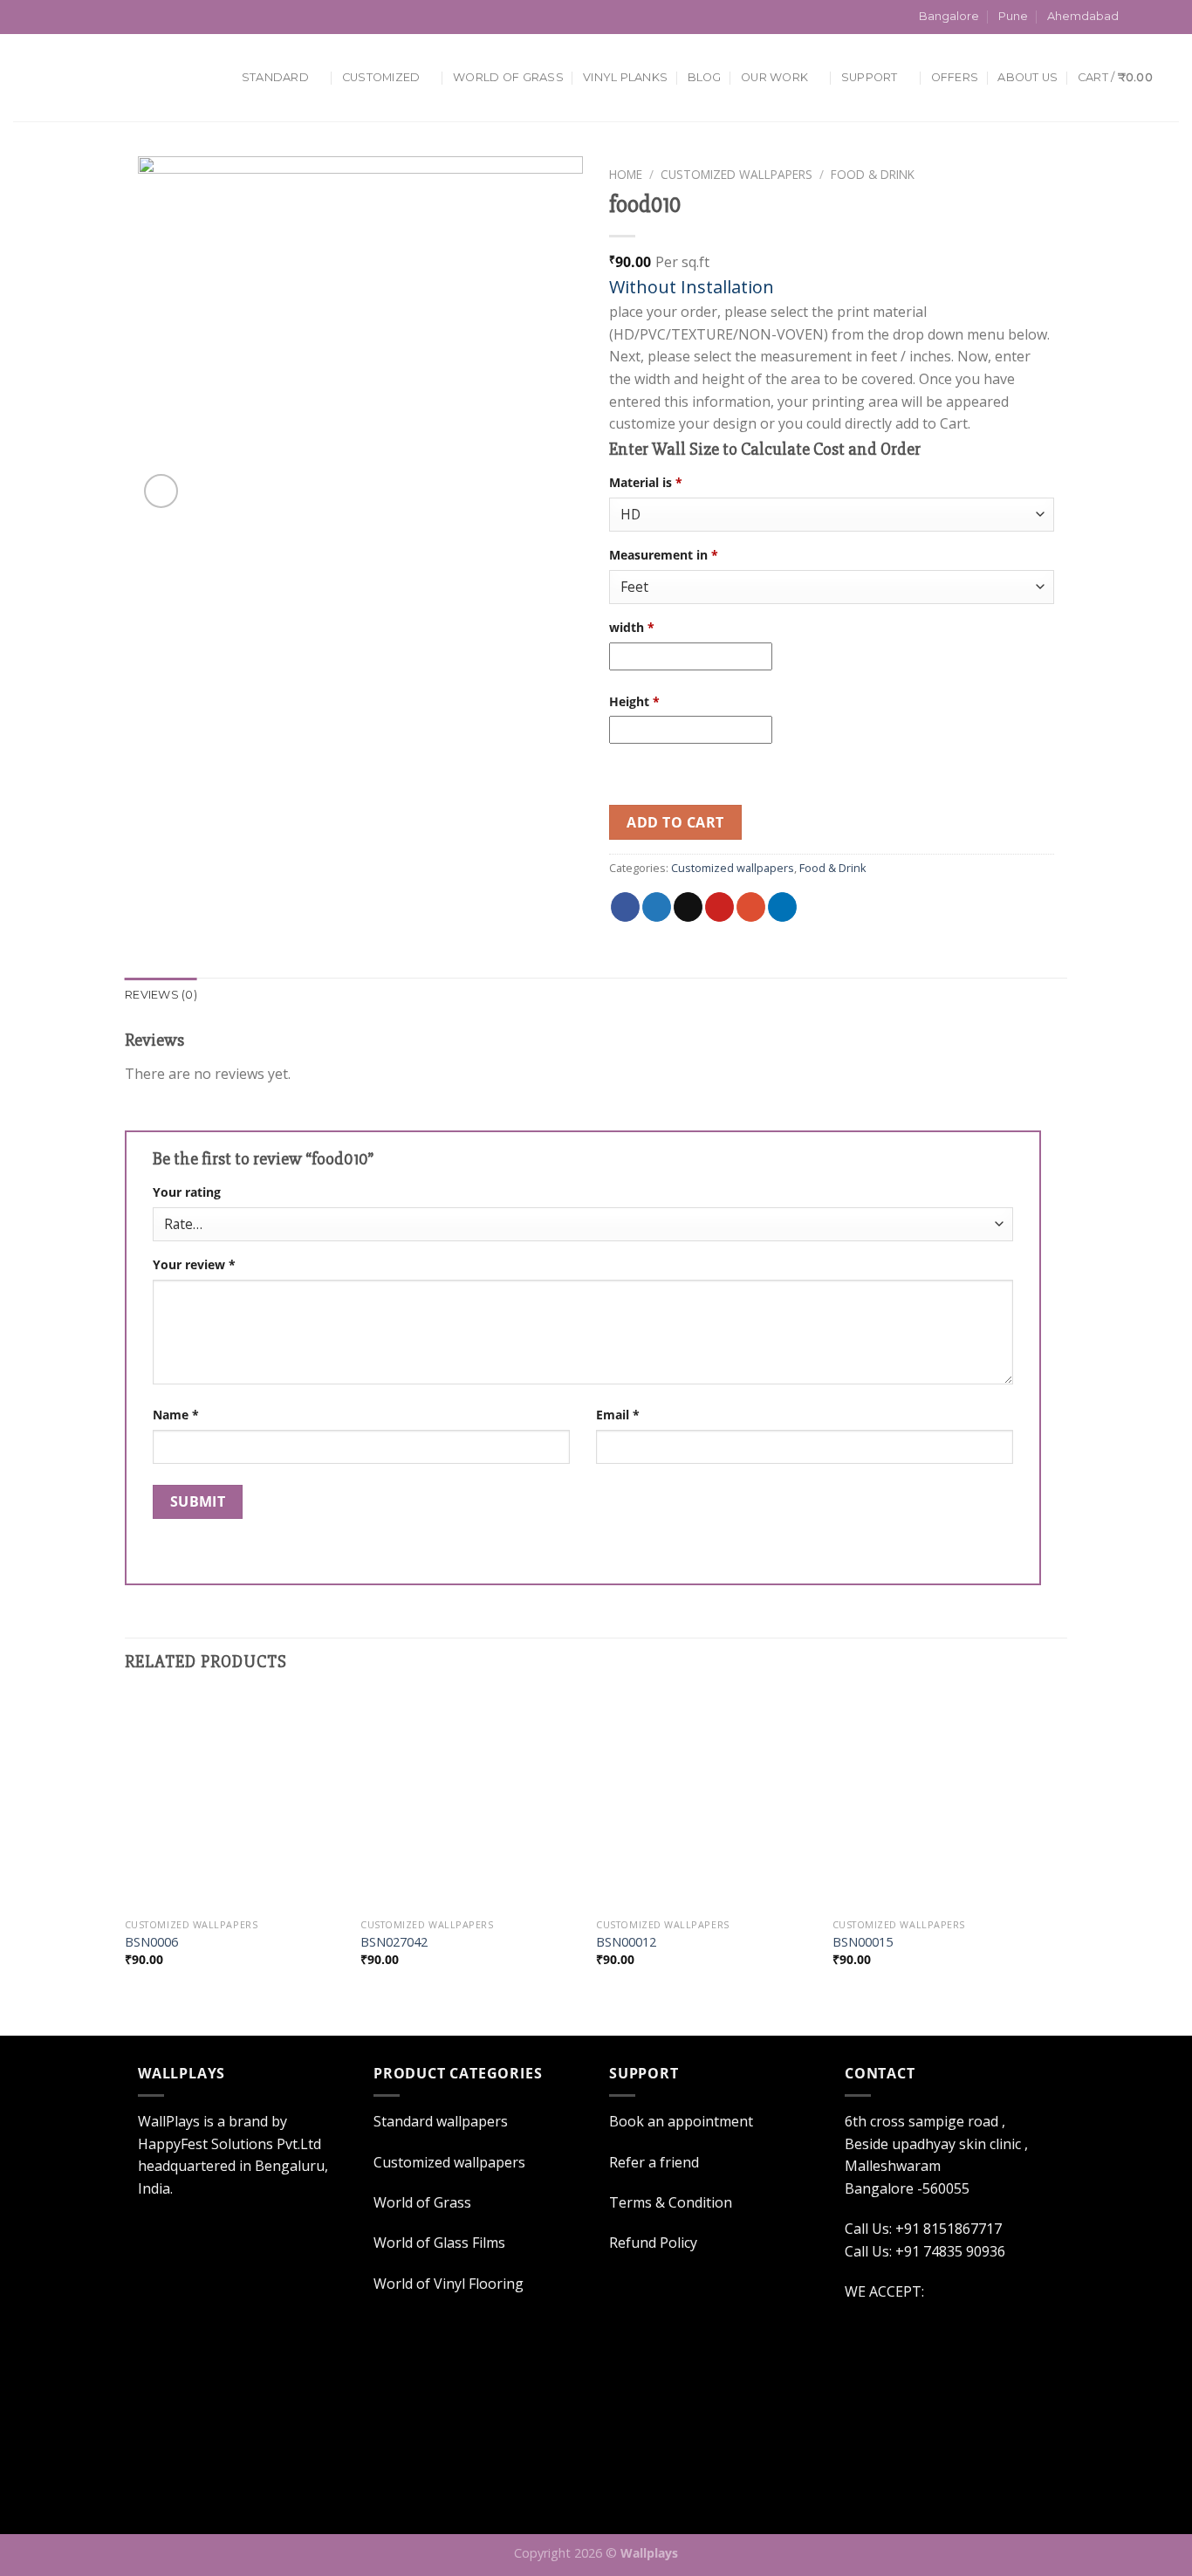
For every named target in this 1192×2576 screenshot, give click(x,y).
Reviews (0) (161, 995)
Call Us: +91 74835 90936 (925, 2251)
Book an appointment (681, 2121)
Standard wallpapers (441, 2121)
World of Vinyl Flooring (449, 2284)
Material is (646, 482)
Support (870, 77)
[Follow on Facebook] (1137, 17)
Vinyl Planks (625, 77)
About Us (1028, 77)
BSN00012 (626, 1942)
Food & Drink (873, 174)
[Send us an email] (1170, 17)
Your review (194, 1264)
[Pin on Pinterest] (719, 907)
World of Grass (422, 2202)
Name (176, 1415)
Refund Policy (653, 2243)
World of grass (508, 77)
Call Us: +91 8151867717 (108, 17)
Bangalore (949, 16)
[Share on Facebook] (625, 907)
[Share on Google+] (751, 907)
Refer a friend (654, 2162)
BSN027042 (394, 1942)
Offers (955, 77)
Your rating (187, 1192)
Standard (275, 77)
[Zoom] (161, 491)
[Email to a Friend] (688, 907)
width (632, 627)
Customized (381, 77)
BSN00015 (863, 1942)
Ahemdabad (1083, 16)
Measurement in (664, 555)
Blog (705, 77)
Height (634, 701)
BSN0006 (151, 1942)
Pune (1013, 16)
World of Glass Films (439, 2243)
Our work (774, 77)
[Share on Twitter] (657, 907)
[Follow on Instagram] (1154, 17)
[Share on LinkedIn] (782, 907)
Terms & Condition (671, 2202)
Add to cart (675, 822)
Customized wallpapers (736, 174)
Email (618, 1415)
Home (626, 174)
